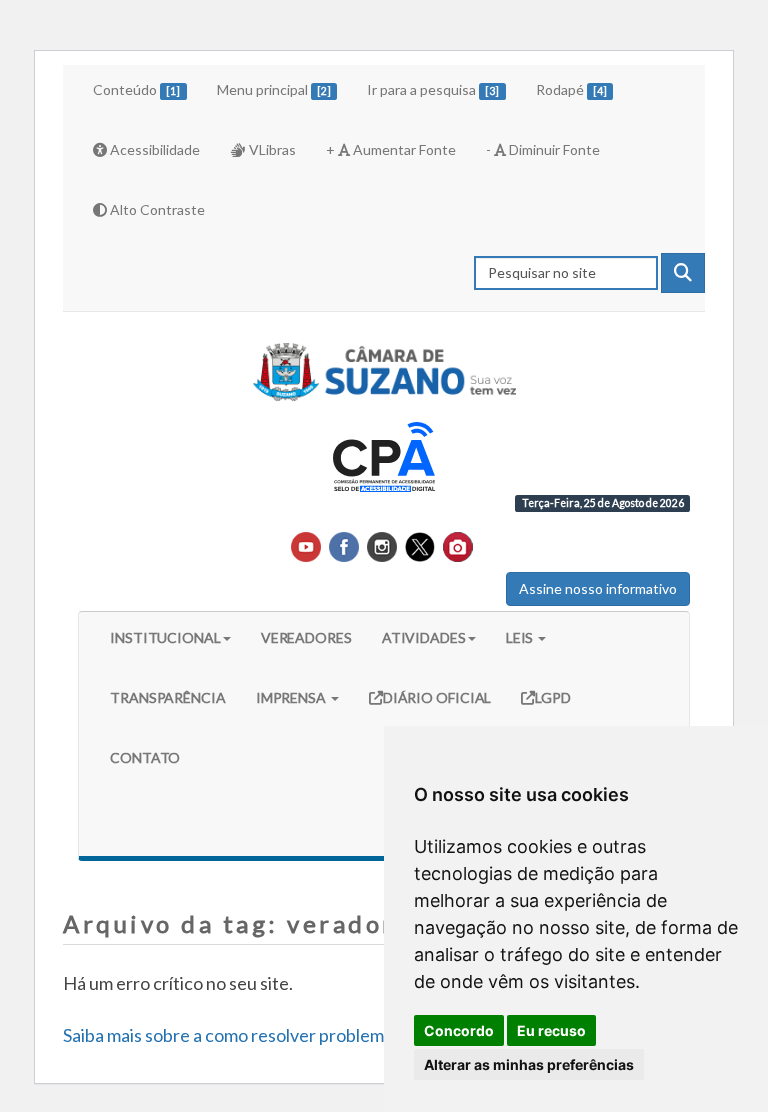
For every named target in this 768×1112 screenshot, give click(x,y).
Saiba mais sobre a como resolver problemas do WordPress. (291, 1035)
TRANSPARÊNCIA (168, 697)
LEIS (521, 637)
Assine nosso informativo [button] (598, 588)
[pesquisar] (683, 273)
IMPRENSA (292, 697)
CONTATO (145, 757)
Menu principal (274, 89)
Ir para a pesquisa (433, 89)
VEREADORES (306, 637)
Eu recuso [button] (551, 1030)
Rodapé (571, 89)
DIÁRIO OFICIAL (437, 697)
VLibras (271, 149)
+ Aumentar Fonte (391, 149)
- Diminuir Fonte (543, 149)
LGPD (553, 697)
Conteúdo (136, 89)
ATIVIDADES (424, 637)
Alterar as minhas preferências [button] (529, 1064)
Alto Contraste (156, 209)
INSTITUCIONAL (165, 637)
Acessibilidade (153, 149)
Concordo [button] (459, 1030)
